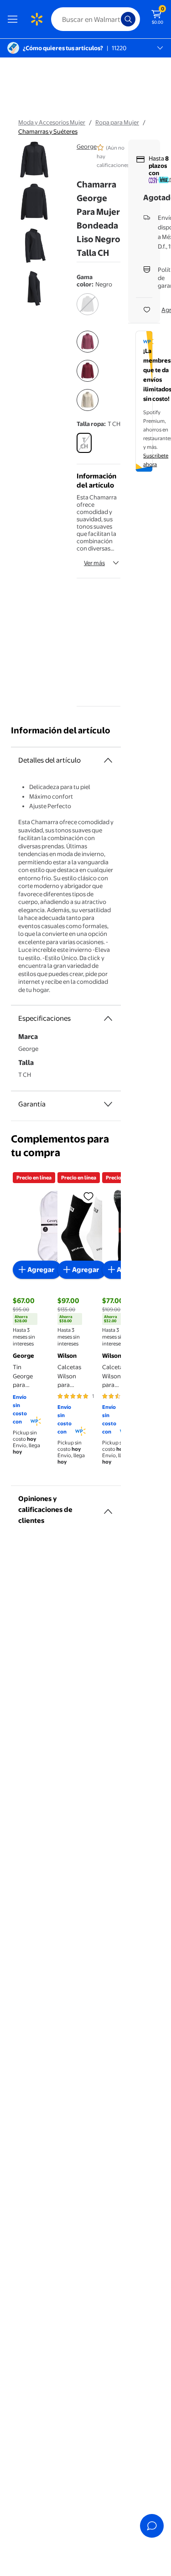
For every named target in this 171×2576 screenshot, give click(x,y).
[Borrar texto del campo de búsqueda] (116, 19)
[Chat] (152, 2526)
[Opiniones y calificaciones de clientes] (108, 1508)
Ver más (94, 563)
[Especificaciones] (108, 1018)
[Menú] (15, 19)
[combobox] (96, 19)
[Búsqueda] (128, 19)
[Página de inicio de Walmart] (36, 19)
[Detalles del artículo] (108, 760)
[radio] (88, 310)
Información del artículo (61, 730)
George (87, 146)
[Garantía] (108, 1104)
